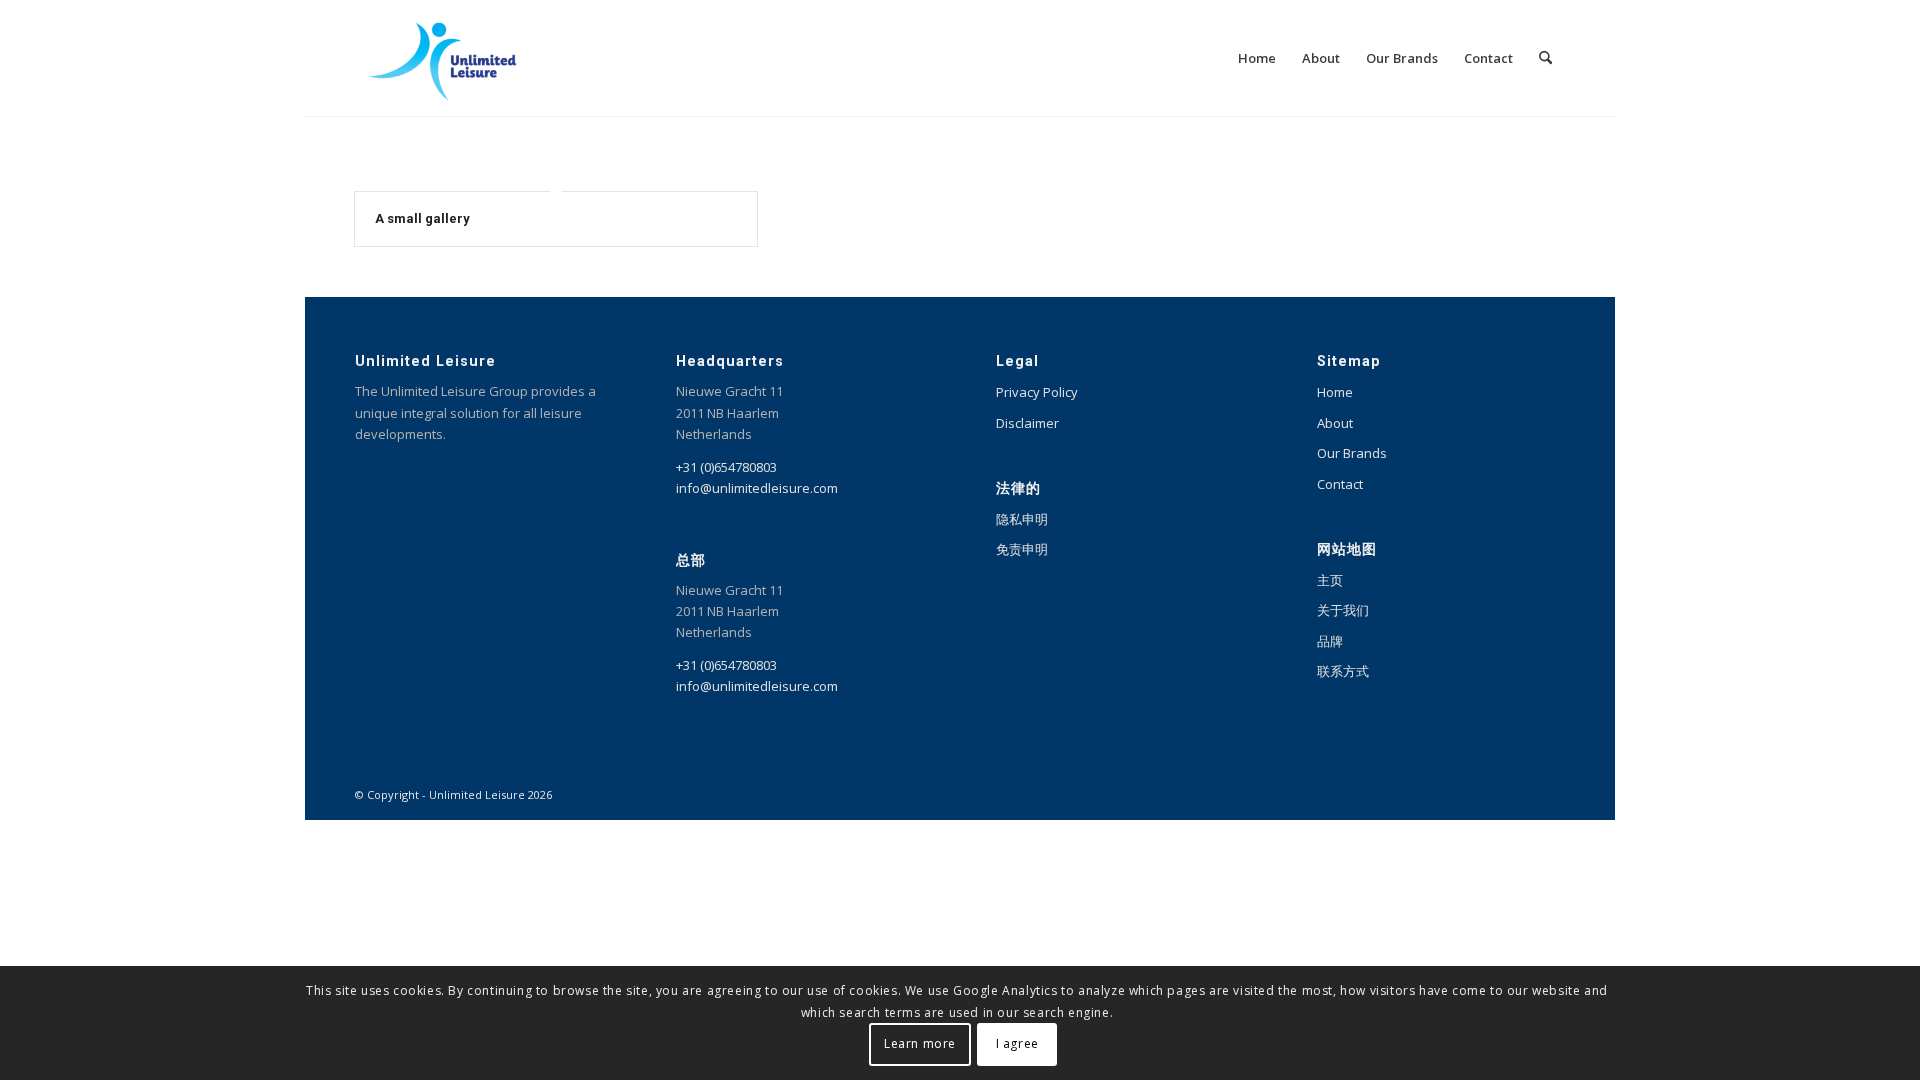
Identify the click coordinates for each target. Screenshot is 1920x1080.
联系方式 (1343, 671)
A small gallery (422, 218)
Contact (1340, 484)
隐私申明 (1022, 519)
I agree (1017, 1044)
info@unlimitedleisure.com (757, 488)
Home (1335, 392)
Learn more (920, 1044)
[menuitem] (1257, 58)
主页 (1330, 580)
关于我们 (1343, 610)
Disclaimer (1027, 423)
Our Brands (1352, 453)
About (1335, 423)
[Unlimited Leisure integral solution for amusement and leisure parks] (442, 58)
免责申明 (1022, 549)
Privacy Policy (1037, 392)
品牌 (1330, 641)
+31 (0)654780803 (726, 467)
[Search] (1545, 58)
